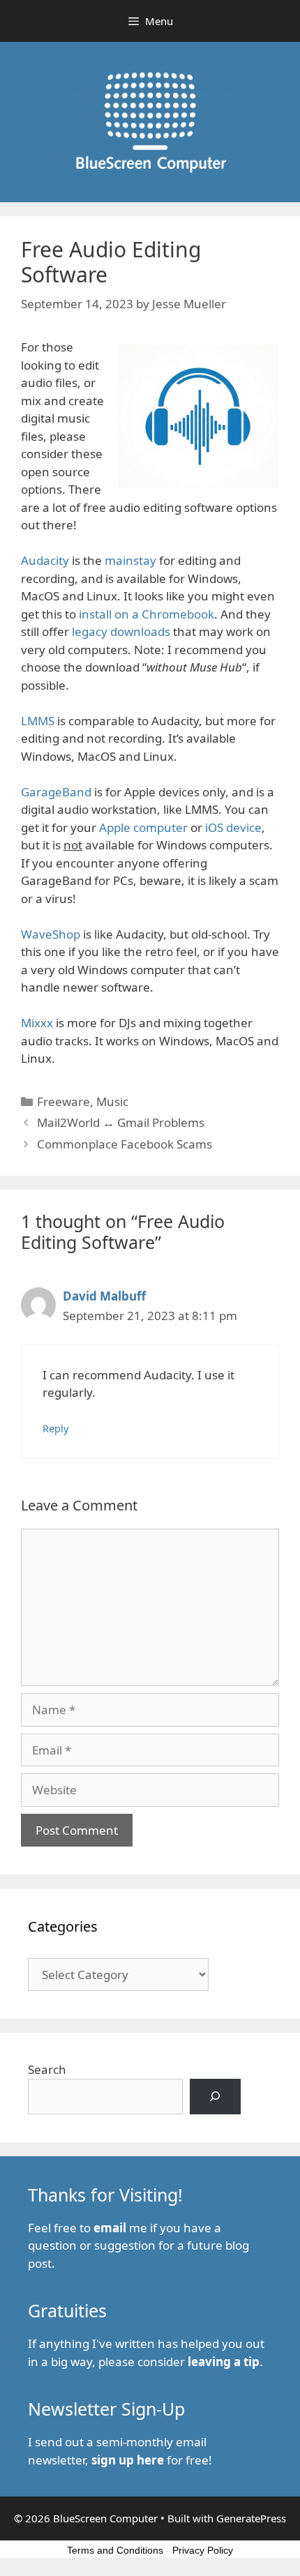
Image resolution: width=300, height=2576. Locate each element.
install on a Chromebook (147, 614)
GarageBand (56, 792)
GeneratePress (251, 2518)
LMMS (38, 721)
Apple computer (143, 827)
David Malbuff (104, 1296)
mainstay (130, 560)
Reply (55, 1429)
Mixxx (37, 1023)
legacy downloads (121, 631)
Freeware (63, 1101)
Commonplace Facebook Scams (125, 1144)
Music (112, 1101)
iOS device (233, 827)
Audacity (45, 560)
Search (47, 2069)
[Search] (215, 2097)
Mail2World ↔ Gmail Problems (121, 1122)
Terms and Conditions (115, 2550)
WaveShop (51, 934)
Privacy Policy (203, 2550)
